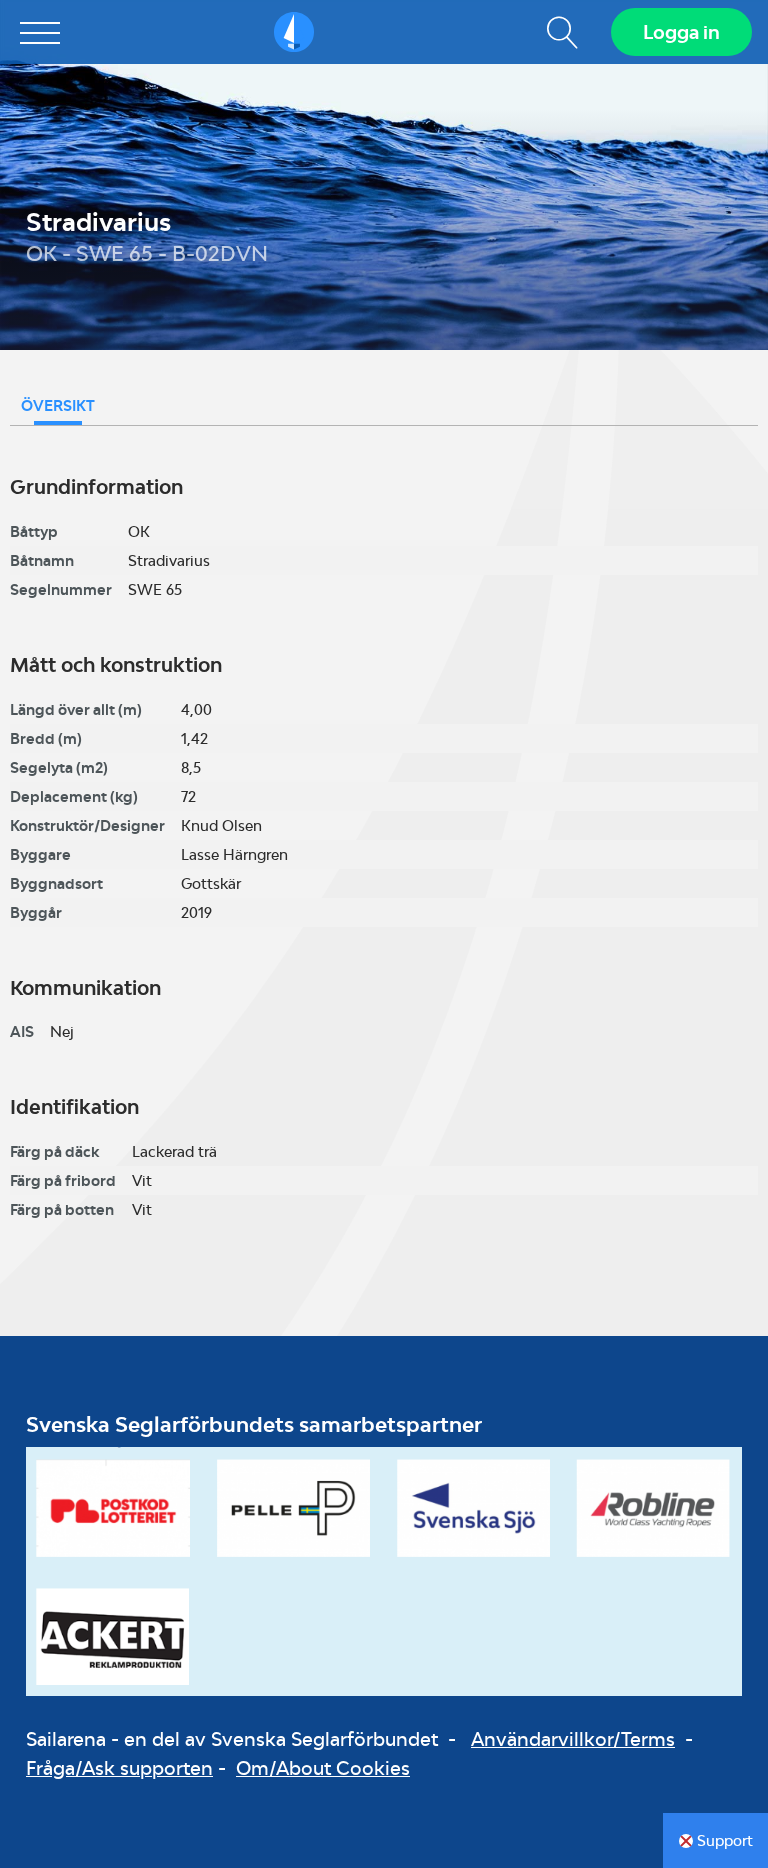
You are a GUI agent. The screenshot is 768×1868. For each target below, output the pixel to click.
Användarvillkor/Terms (573, 1739)
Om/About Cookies (323, 1768)
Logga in (681, 32)
